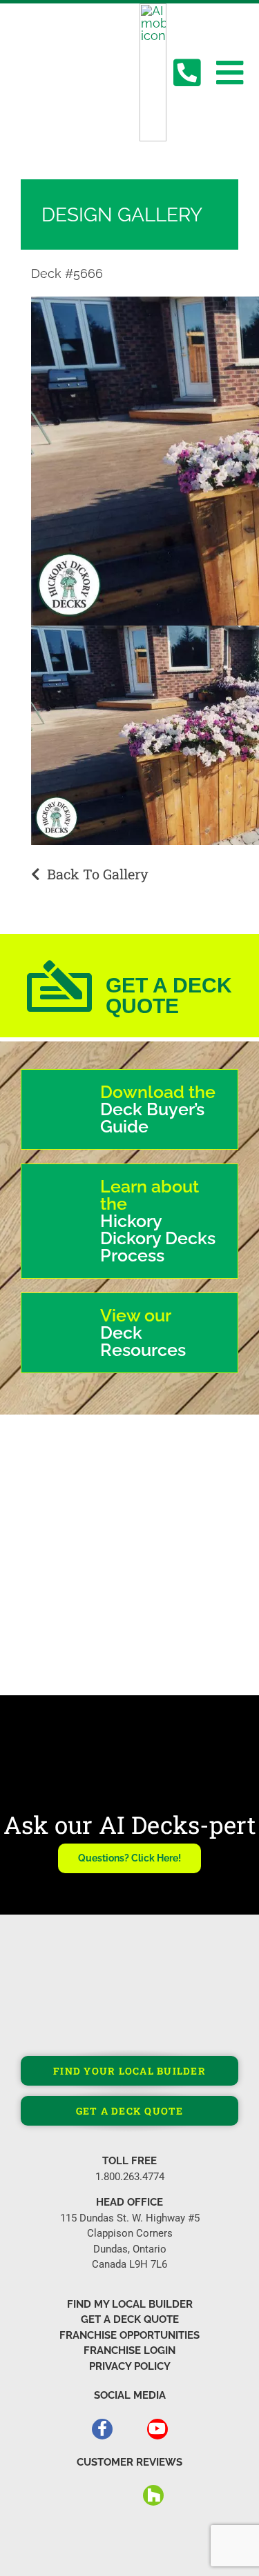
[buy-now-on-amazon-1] (61, 1638)
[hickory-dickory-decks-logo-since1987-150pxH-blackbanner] (36, 55)
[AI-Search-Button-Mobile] (153, 9)
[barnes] (61, 1606)
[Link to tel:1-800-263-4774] (187, 73)
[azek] (195, 1492)
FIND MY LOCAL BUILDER (130, 2304)
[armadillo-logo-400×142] (65, 1501)
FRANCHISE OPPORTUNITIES (129, 2335)
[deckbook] (175, 1593)
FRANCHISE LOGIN (129, 2350)
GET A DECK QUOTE (130, 2319)
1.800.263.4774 (130, 2177)
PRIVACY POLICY (130, 2366)
